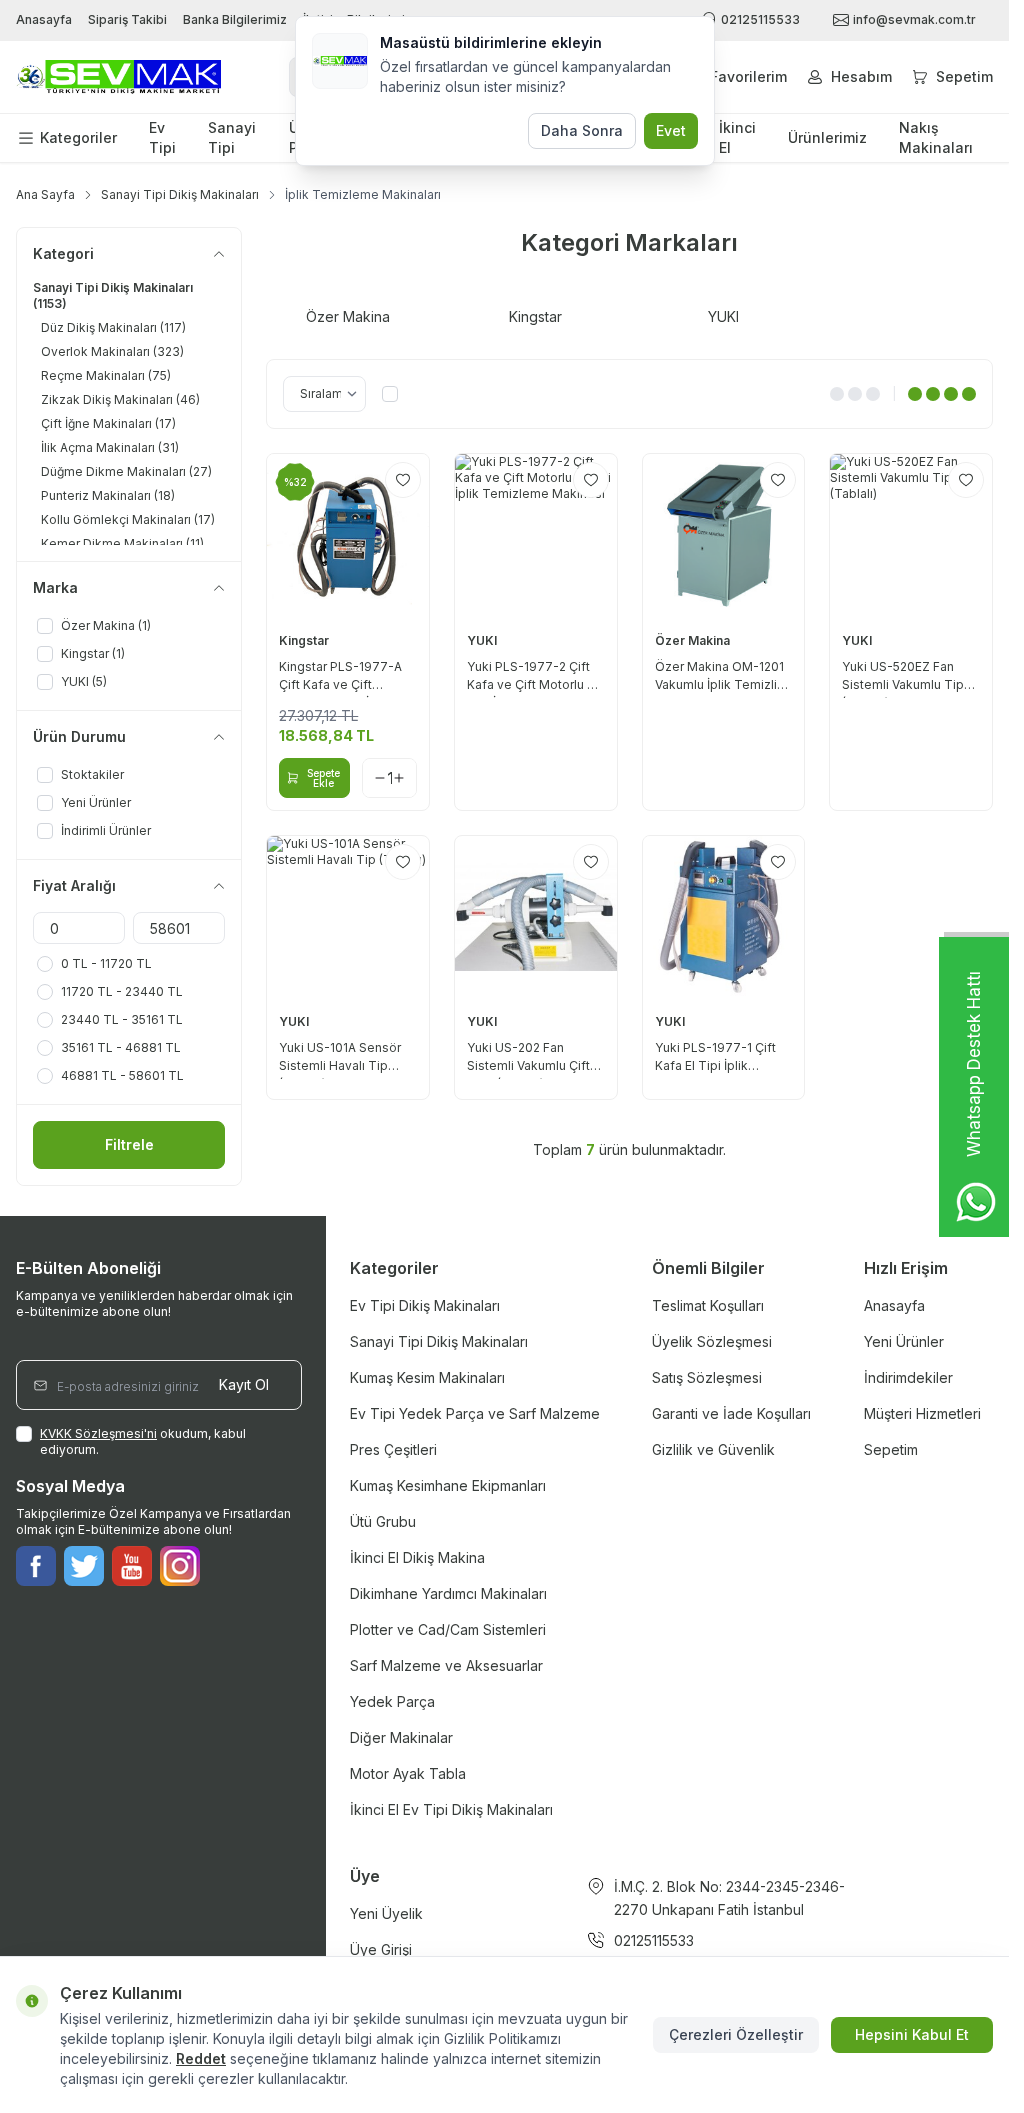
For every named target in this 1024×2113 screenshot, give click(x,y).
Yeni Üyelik (386, 1913)
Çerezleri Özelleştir (736, 2034)
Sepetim (891, 1449)
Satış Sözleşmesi (707, 1377)
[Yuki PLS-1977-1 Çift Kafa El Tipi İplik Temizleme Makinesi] (724, 917)
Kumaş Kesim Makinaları (427, 1377)
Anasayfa (44, 19)
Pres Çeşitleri (393, 1449)
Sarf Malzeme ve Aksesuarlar (446, 1665)
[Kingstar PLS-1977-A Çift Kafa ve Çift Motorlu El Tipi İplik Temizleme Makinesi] (348, 535)
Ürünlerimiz (827, 137)
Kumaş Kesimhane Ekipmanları (448, 1485)
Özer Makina (694, 640)
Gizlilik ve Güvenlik (713, 1449)
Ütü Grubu (383, 1521)
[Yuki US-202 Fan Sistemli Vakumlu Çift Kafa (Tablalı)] (536, 917)
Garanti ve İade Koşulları (731, 1413)
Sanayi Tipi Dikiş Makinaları (180, 194)
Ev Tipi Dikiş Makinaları (425, 1305)
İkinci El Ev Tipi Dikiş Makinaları (451, 1809)
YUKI (483, 640)
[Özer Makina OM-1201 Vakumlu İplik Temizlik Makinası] (724, 535)
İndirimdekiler (908, 1377)
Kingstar (305, 640)
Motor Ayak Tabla (408, 1773)
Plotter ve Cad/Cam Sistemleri (448, 1629)
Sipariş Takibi (127, 19)
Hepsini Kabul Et (912, 2034)
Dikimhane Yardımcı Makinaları (448, 1593)
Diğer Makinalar (401, 1737)
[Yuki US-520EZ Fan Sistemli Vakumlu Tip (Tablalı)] (911, 535)
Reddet (201, 2058)
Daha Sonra (582, 130)
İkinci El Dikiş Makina (417, 1557)
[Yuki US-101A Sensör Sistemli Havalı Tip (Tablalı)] (348, 917)
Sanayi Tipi (232, 137)
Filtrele (129, 1144)
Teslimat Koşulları (708, 1305)
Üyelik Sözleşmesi (712, 1341)
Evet (671, 130)
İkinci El (737, 137)
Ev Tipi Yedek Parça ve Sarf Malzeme (475, 1413)
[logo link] (118, 77)
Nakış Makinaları (936, 137)
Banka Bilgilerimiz (235, 19)
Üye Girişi (381, 1949)
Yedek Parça (392, 1701)
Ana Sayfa (45, 194)
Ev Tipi (162, 137)
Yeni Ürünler (904, 1341)
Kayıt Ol (244, 1384)
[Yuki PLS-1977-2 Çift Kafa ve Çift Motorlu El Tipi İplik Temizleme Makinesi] (536, 535)
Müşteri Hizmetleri (922, 1413)
